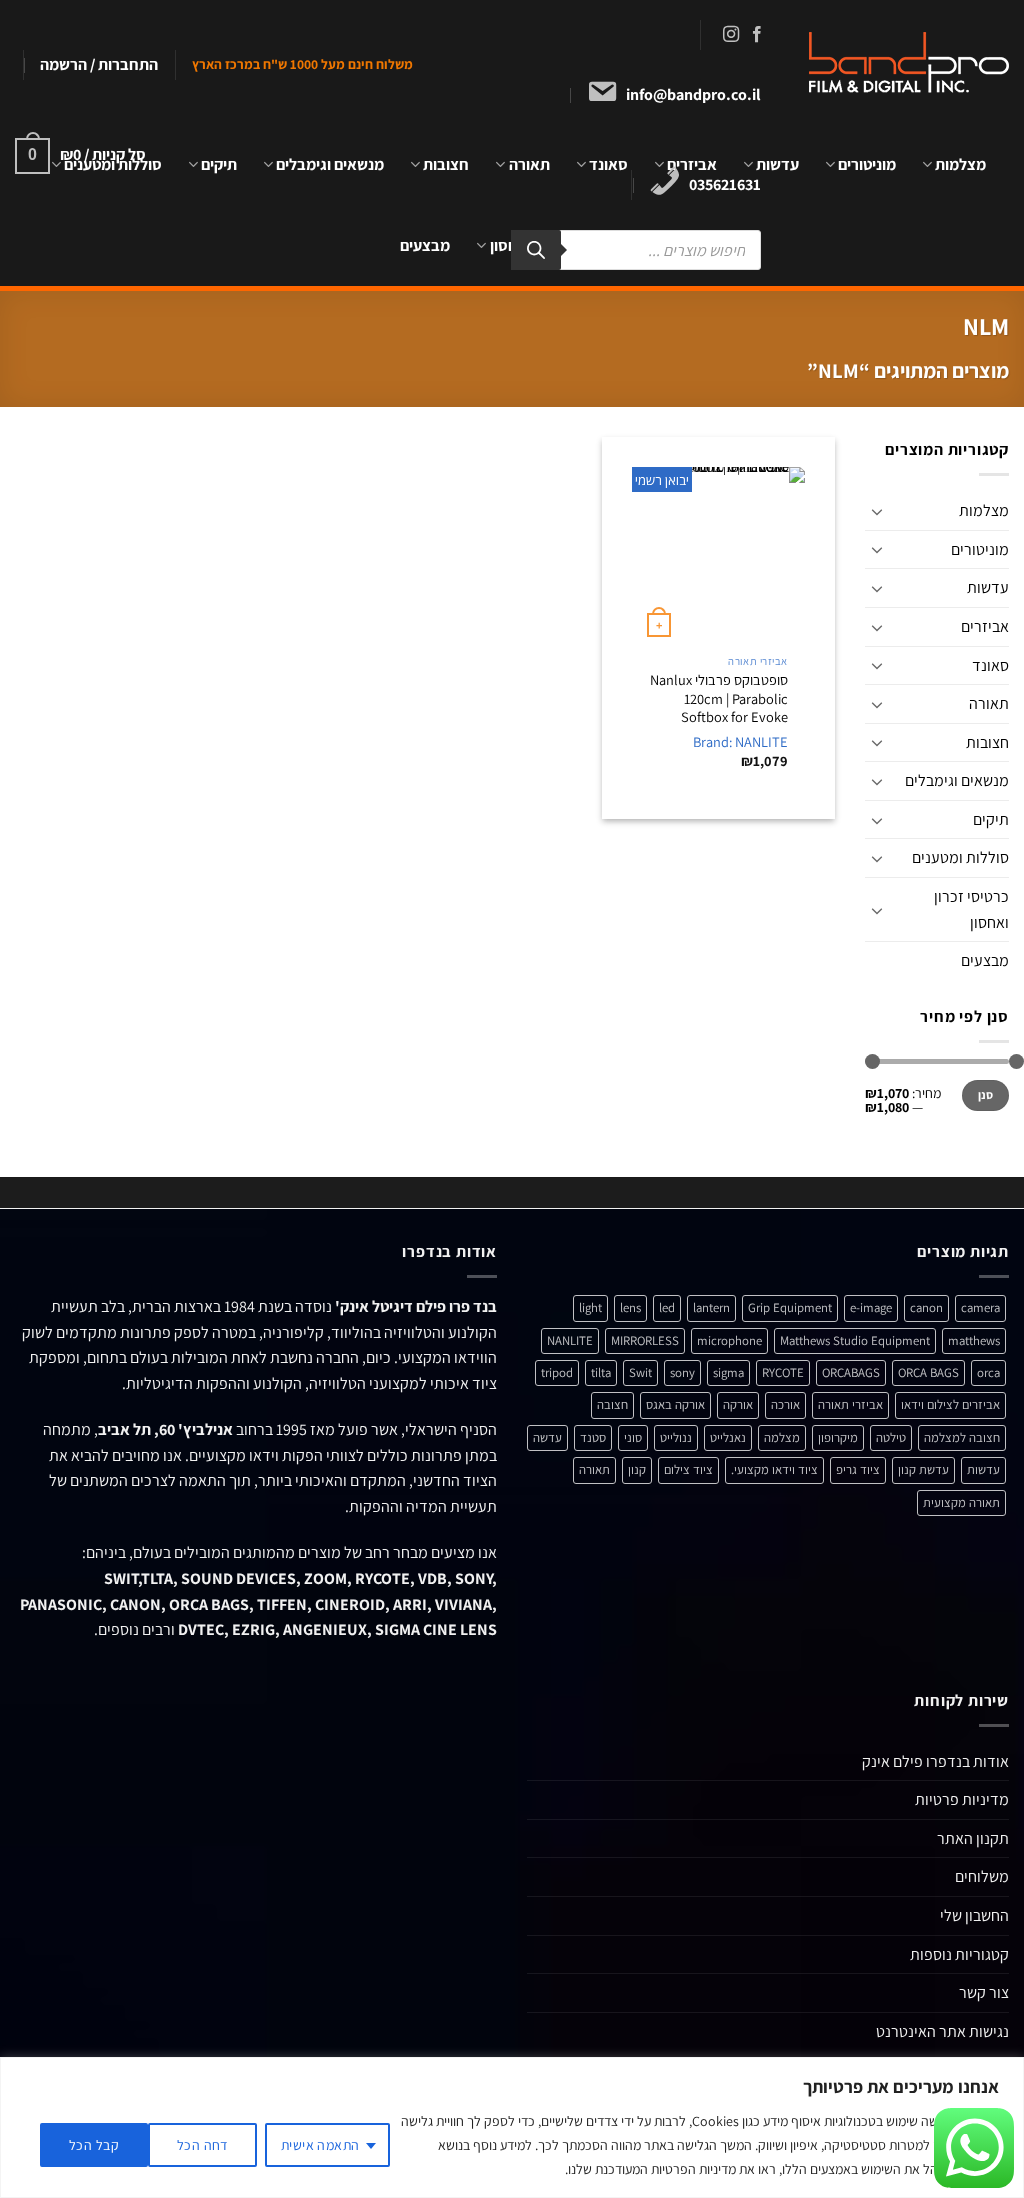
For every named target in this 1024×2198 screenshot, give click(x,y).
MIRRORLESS (645, 1340)
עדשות (777, 164)
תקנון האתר (973, 1838)
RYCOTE (783, 1372)
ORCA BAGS (928, 1372)
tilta (601, 1372)
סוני (633, 1437)
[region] (512, 2127)
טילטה (891, 1437)
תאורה (989, 704)
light (590, 1307)
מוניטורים (867, 164)
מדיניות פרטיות (962, 1799)
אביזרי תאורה (850, 1404)
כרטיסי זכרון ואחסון (971, 910)
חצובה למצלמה (962, 1437)
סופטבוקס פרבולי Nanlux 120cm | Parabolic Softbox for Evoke (719, 698)
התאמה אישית (320, 2145)
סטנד (593, 1437)
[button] (99, 65)
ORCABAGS (851, 1372)
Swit (640, 1372)
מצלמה (782, 1437)
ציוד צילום (688, 1469)
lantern (711, 1307)
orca (988, 1372)
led (667, 1307)
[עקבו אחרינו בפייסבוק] (757, 35)
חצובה (612, 1404)
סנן (986, 1094)
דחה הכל (202, 2145)
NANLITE (570, 1340)
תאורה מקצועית (961, 1502)
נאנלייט (728, 1437)
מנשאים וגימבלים (957, 781)
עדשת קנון (923, 1469)
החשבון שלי (974, 1915)
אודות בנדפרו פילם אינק (935, 1761)
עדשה (547, 1437)
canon (926, 1307)
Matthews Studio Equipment (855, 1340)
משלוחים (982, 1876)
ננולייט (676, 1437)
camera (980, 1307)
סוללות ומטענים (960, 858)
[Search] (536, 250)
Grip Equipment (790, 1307)
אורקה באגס (675, 1404)
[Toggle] (877, 511)
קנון (637, 1469)
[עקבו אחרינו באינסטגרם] (731, 35)
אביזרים (985, 626)
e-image (871, 1307)
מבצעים (425, 245)
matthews (974, 1340)
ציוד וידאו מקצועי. (774, 1469)
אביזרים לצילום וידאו (950, 1404)
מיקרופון (838, 1437)
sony (682, 1372)
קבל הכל (94, 2145)
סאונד (990, 665)
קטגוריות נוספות (959, 1954)
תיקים (991, 819)
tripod (557, 1372)
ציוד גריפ (858, 1469)
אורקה (738, 1404)
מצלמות (960, 164)
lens (630, 1307)
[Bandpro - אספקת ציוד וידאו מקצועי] (904, 62)
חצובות (987, 742)
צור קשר (984, 1992)
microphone (729, 1340)
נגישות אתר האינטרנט (942, 2031)
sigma (728, 1372)
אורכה (785, 1404)
